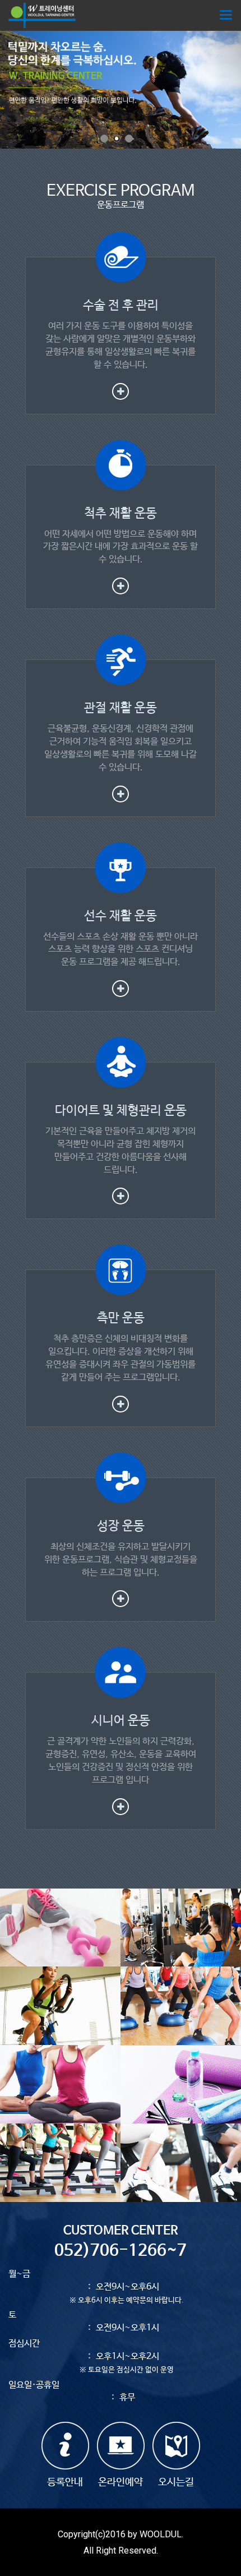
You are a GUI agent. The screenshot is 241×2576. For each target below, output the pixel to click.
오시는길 (176, 2482)
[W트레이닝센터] (42, 15)
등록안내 (65, 2482)
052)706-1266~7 (121, 2251)
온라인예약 (121, 2482)
